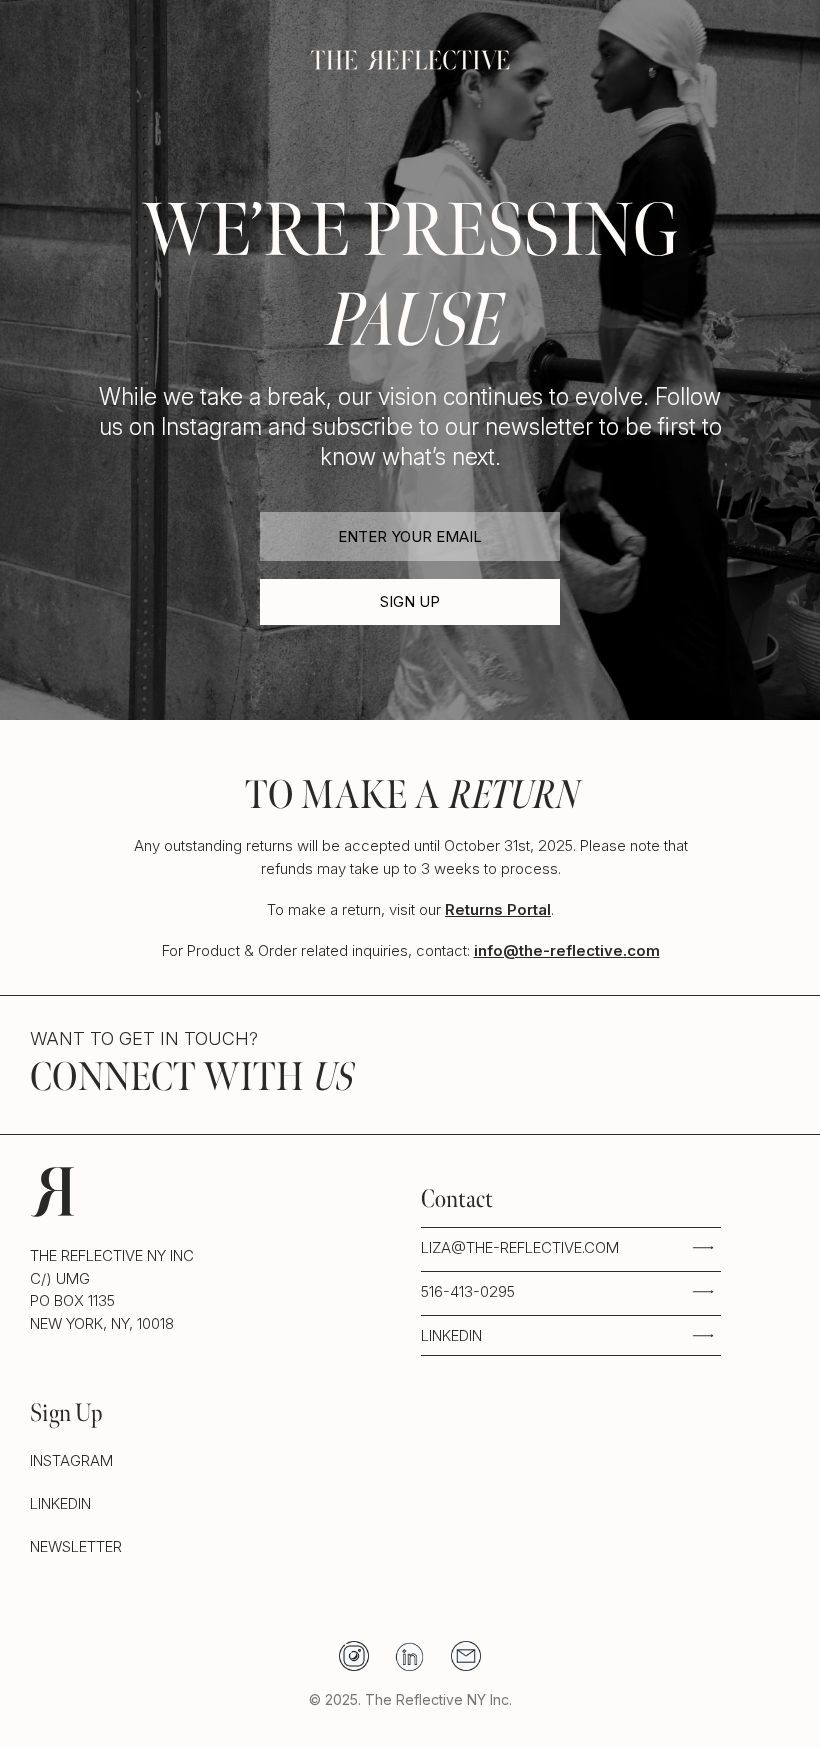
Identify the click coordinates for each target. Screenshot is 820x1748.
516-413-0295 (468, 1290)
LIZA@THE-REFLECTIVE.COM (520, 1247)
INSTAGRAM (71, 1460)
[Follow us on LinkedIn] (410, 1656)
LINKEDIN (451, 1334)
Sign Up (410, 601)
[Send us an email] (466, 1656)
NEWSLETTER (76, 1545)
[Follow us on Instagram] (354, 1656)
